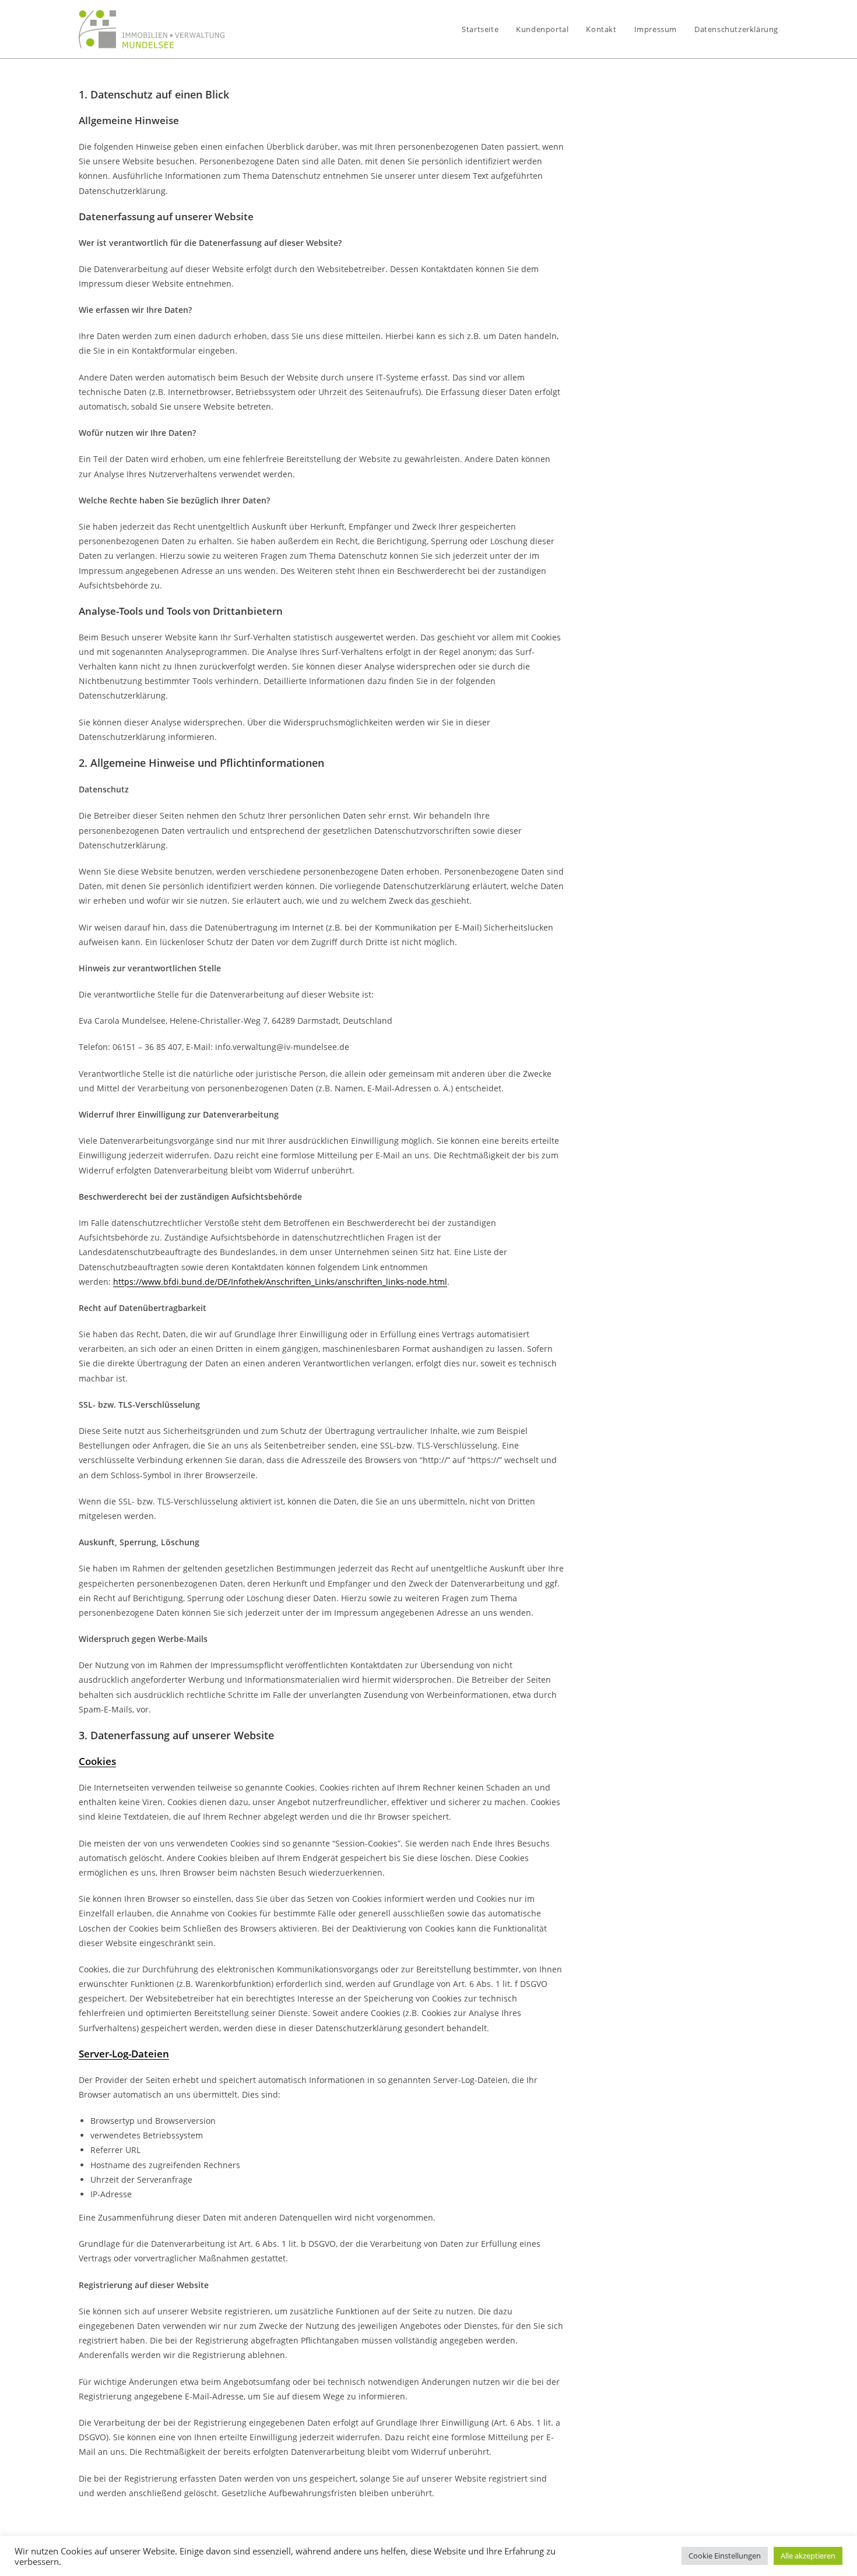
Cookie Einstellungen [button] (725, 2556)
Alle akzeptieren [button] (808, 2556)
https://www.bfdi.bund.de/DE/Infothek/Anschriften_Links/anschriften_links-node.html (280, 1282)
